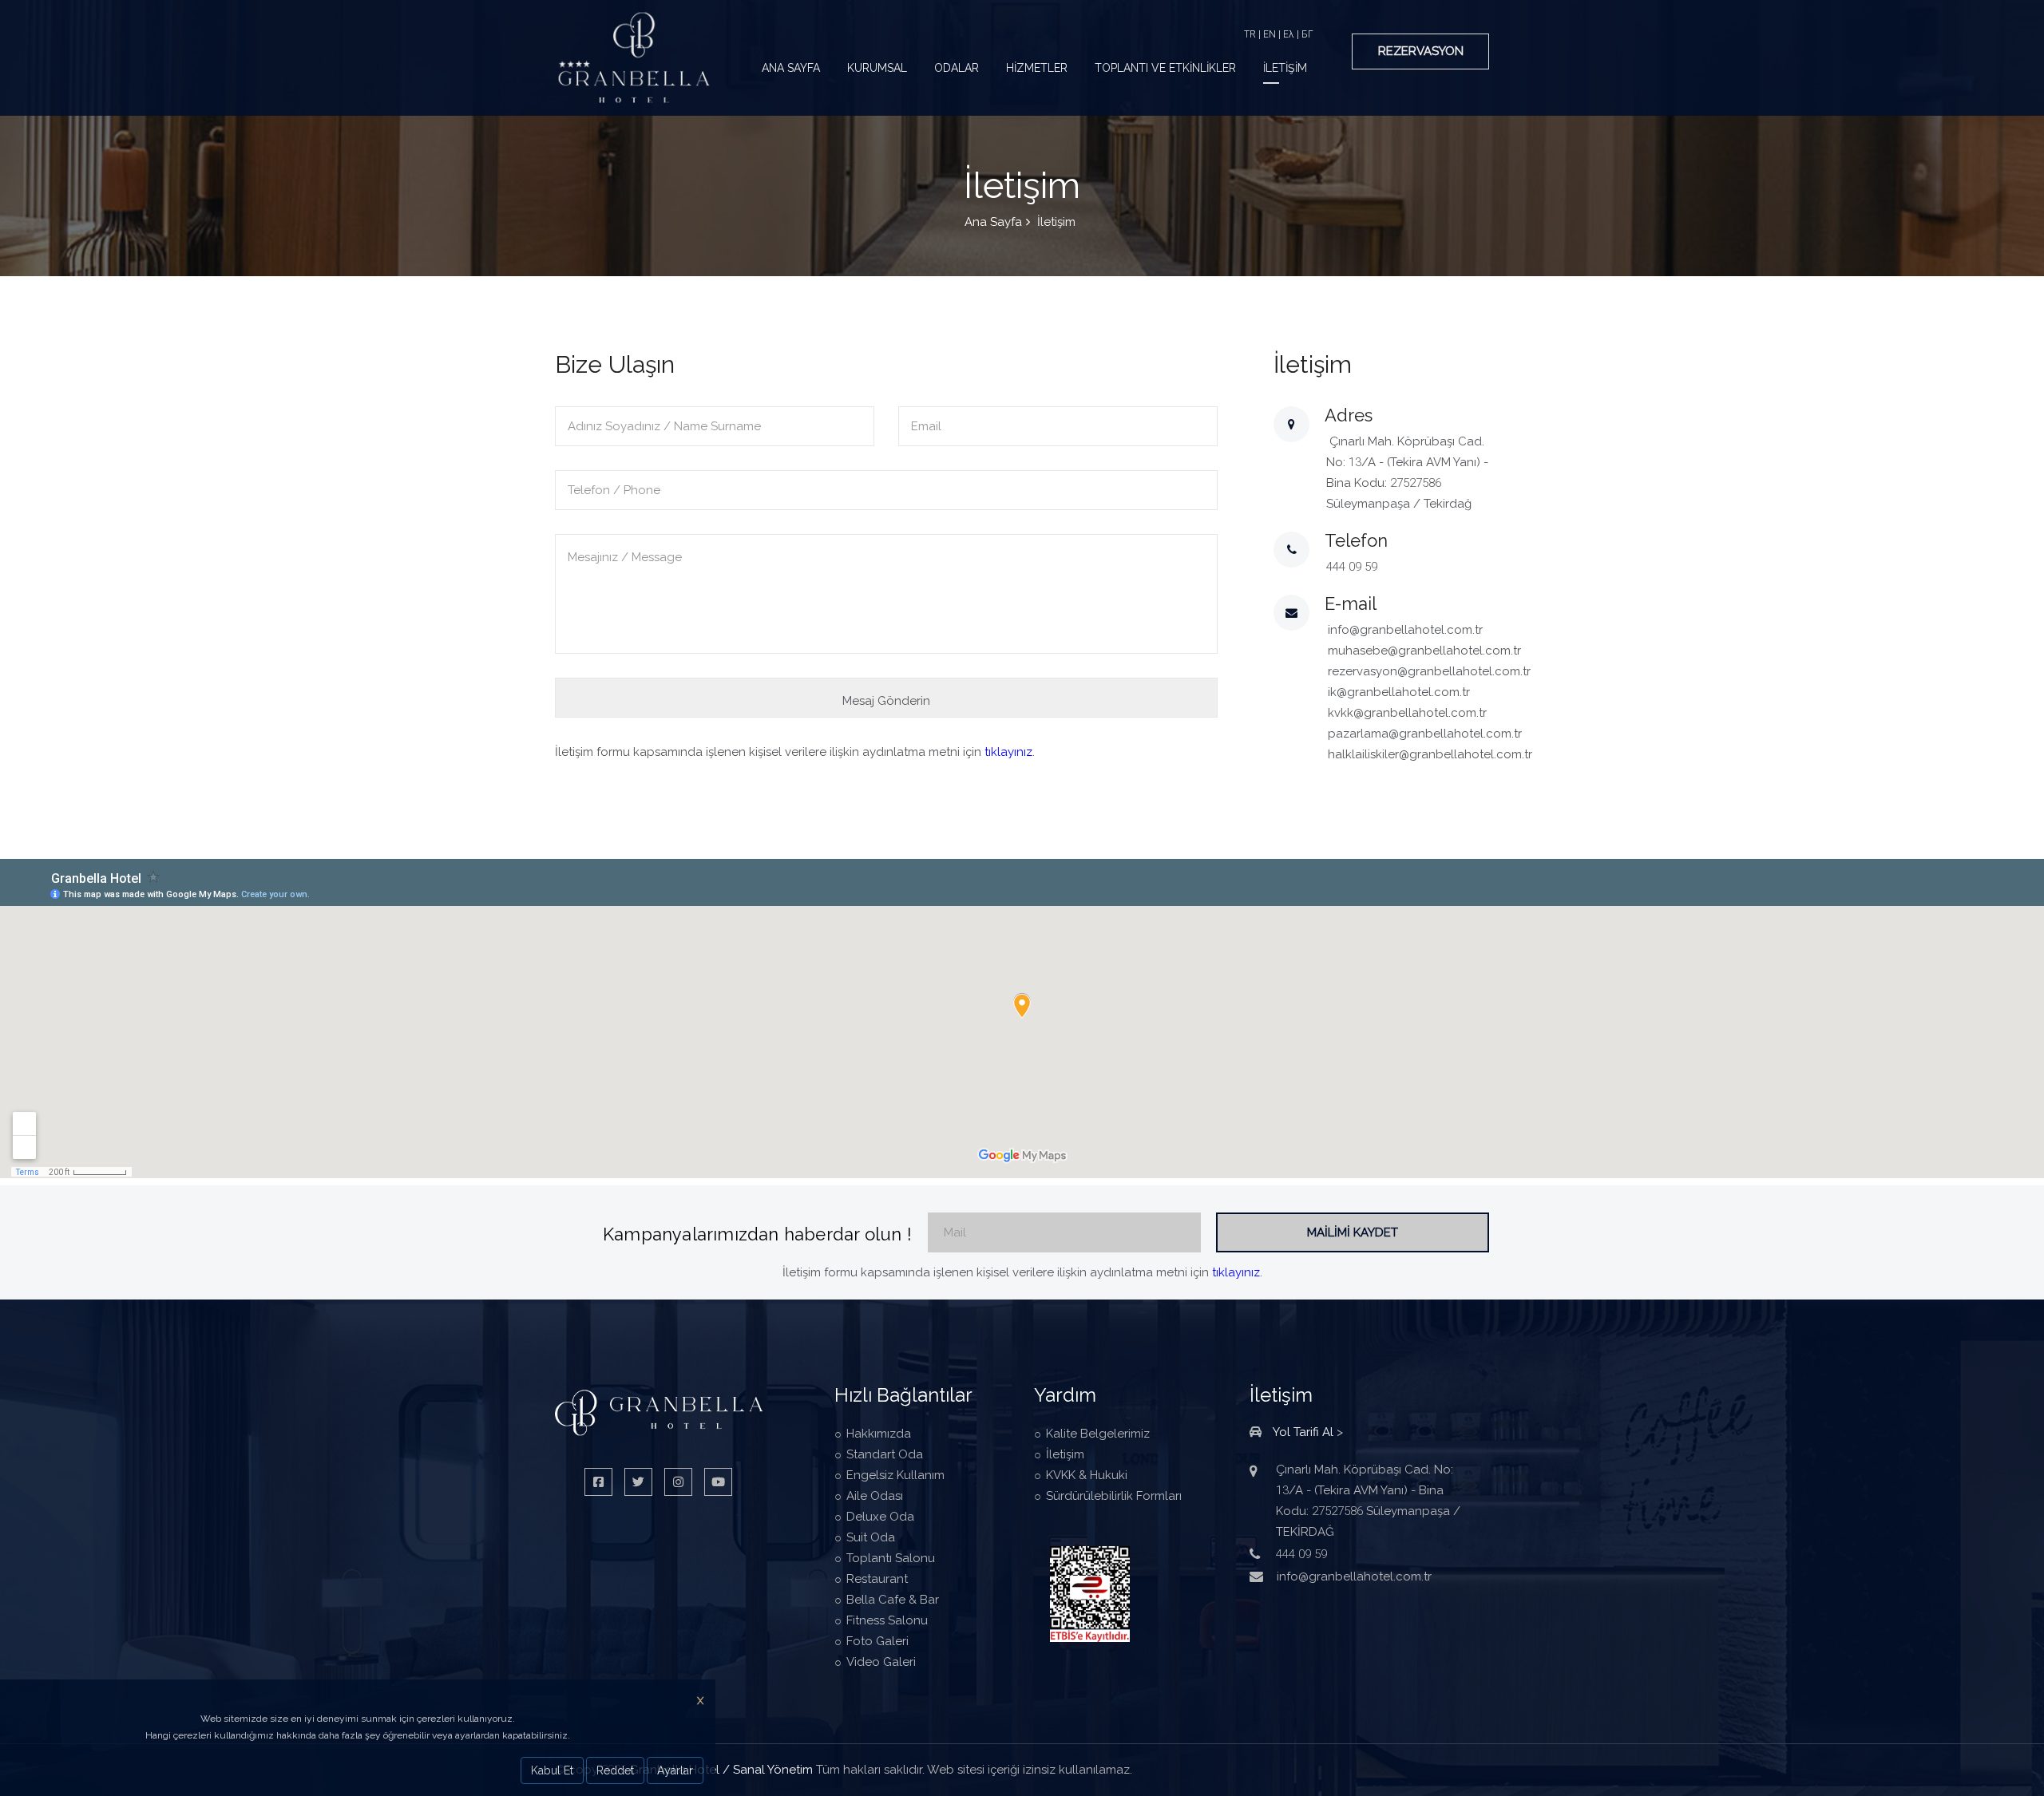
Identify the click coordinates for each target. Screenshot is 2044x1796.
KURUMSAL (877, 68)
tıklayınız (1008, 752)
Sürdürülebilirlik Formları (1114, 1496)
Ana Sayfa (993, 222)
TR (1250, 34)
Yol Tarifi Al (1303, 1432)
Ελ (1289, 34)
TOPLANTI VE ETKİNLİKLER (1165, 68)
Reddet (615, 1770)
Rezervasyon (1421, 51)
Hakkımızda (879, 1434)
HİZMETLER (1037, 68)
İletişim (1065, 1454)
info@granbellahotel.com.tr (1405, 630)
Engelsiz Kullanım (895, 1475)
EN (1270, 34)
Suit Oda (871, 1537)
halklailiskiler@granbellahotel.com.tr (1430, 754)
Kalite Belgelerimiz (1098, 1434)
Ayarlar (675, 1770)
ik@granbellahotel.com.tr (1399, 692)
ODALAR (957, 68)
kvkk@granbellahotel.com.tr (1407, 713)
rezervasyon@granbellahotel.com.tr (1429, 671)
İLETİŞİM (1285, 68)
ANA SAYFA (791, 68)
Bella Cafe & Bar (893, 1600)
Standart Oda (885, 1454)
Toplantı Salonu (891, 1558)
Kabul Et (552, 1770)
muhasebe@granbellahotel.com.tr (1424, 651)
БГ (1307, 34)
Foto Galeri (877, 1641)
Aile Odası (875, 1496)
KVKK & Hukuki (1087, 1475)
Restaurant (877, 1579)
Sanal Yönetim (773, 1770)
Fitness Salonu (887, 1620)
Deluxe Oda (880, 1517)
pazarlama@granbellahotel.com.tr (1425, 734)
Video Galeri (881, 1662)
